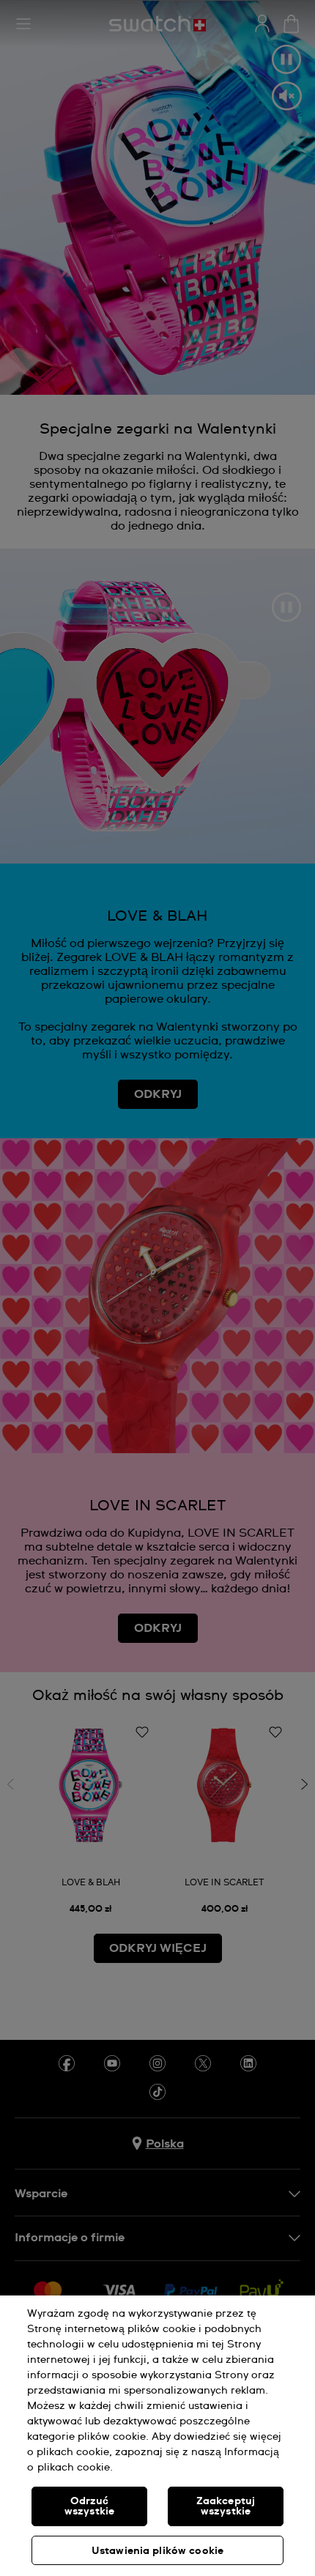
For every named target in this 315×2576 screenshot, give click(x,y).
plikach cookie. (75, 2468)
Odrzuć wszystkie (89, 2506)
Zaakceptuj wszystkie (226, 2506)
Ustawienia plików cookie (157, 2551)
